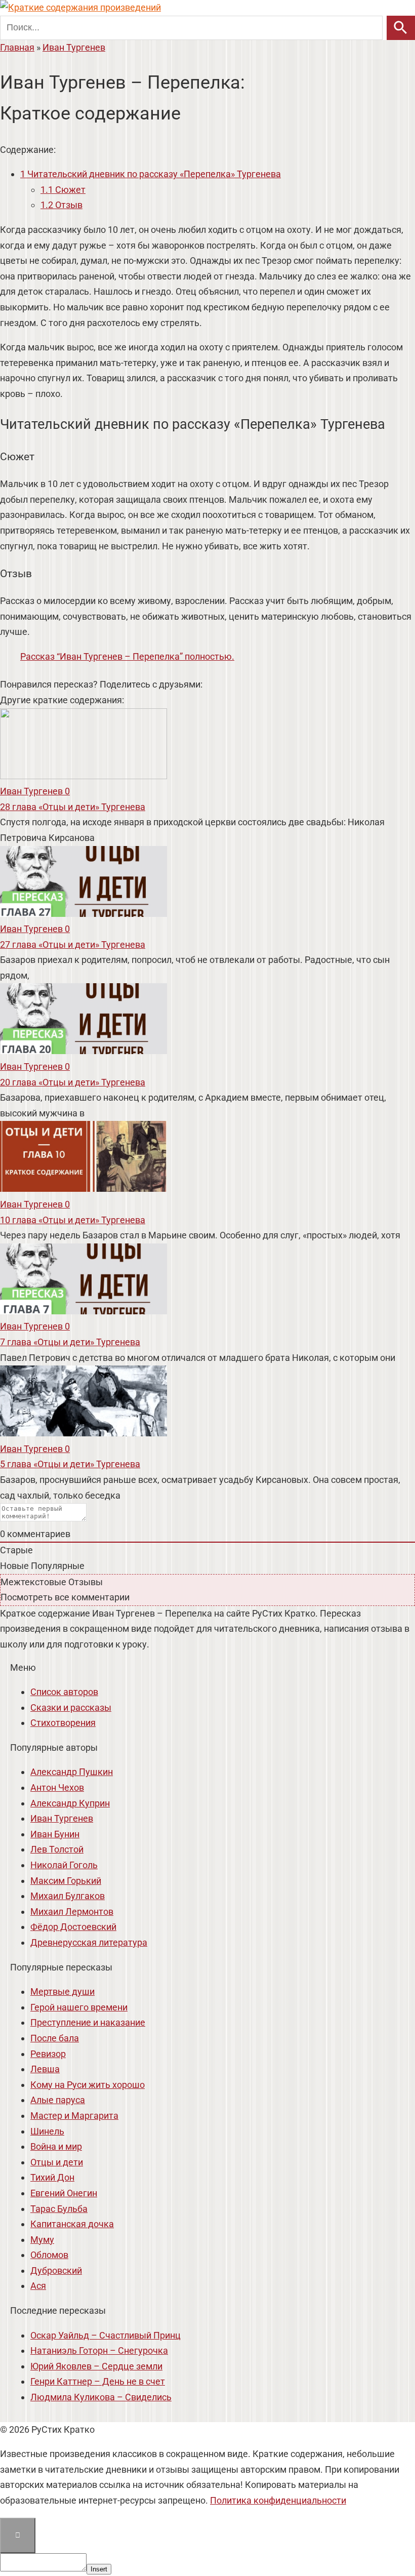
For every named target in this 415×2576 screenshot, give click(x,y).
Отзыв (61, 205)
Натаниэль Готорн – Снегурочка (99, 2350)
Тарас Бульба (59, 2209)
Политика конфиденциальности (278, 2500)
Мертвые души (63, 1991)
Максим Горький (66, 1881)
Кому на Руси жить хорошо (88, 2085)
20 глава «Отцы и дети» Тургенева (73, 1082)
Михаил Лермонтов (72, 1911)
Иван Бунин (55, 1834)
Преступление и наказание (88, 2022)
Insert (99, 2569)
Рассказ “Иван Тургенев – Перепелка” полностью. (127, 656)
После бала (55, 2038)
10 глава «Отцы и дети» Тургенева (73, 1220)
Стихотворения (63, 1723)
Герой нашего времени (79, 2007)
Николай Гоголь (64, 1865)
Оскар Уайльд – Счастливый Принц (106, 2335)
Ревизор (48, 2054)
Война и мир (56, 2146)
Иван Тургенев (62, 1818)
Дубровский (56, 2270)
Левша (45, 2069)
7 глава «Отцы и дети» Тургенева (70, 1342)
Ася (38, 2286)
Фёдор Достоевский (73, 1927)
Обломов (49, 2255)
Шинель (47, 2131)
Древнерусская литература (89, 1942)
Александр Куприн (70, 1803)
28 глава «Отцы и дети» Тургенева (73, 807)
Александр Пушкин (72, 1772)
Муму (42, 2240)
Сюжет (63, 190)
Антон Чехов (57, 1787)
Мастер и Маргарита (74, 2116)
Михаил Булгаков (68, 1896)
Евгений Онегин (64, 2193)
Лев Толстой (57, 1849)
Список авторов (64, 1692)
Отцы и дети (57, 2162)
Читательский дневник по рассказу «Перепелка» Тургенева (151, 174)
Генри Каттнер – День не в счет (98, 2381)
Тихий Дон (52, 2177)
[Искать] (401, 28)
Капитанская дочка (72, 2224)
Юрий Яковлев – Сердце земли (96, 2366)
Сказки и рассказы (71, 1707)
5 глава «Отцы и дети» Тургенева (70, 1464)
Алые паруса (58, 2100)
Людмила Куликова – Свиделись (101, 2397)
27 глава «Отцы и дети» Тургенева (73, 944)
